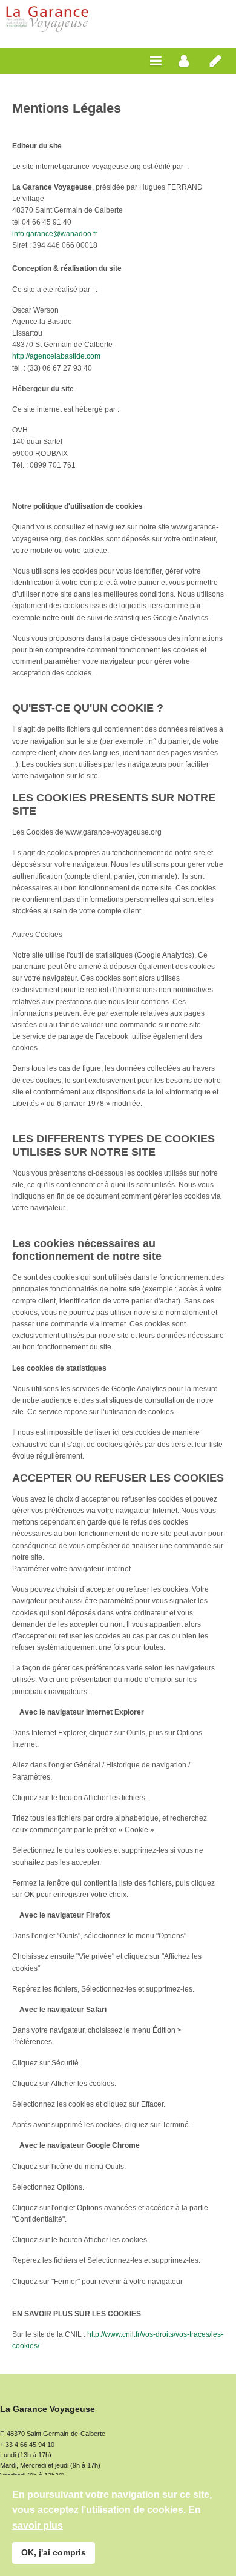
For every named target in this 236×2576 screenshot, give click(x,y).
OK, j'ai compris (54, 2552)
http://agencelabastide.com (56, 356)
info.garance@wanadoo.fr (55, 234)
